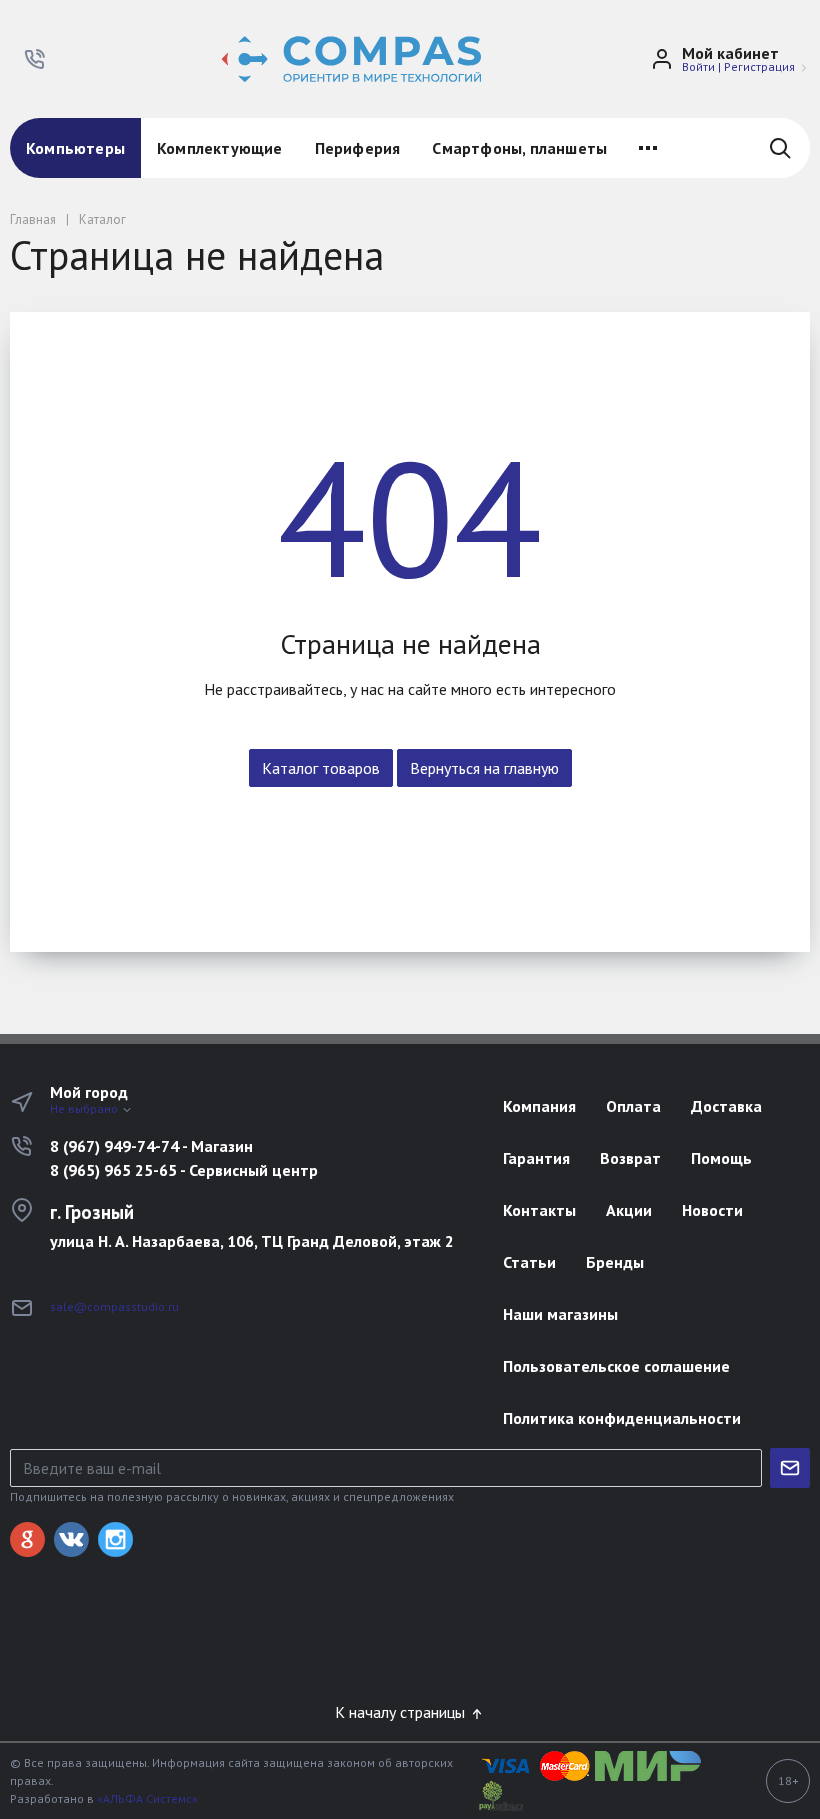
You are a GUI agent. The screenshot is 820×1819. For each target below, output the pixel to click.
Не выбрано (85, 1108)
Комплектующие (220, 148)
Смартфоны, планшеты (519, 148)
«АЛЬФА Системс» (147, 1798)
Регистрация (759, 66)
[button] (35, 59)
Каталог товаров (321, 768)
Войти (698, 66)
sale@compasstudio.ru (114, 1306)
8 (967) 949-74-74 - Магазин (151, 1146)
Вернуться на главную (484, 768)
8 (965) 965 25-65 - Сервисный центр (184, 1170)
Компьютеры (75, 148)
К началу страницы (402, 1712)
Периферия (358, 148)
